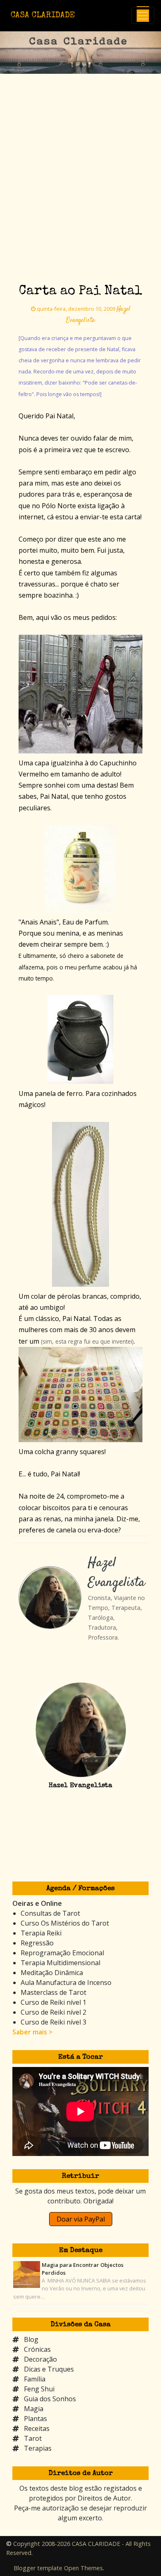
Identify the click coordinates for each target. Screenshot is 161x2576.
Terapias (38, 2448)
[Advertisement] (80, 194)
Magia (34, 2409)
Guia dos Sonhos (50, 2399)
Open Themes (83, 2568)
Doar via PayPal (81, 2219)
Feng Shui (39, 2389)
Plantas (36, 2419)
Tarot (33, 2438)
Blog (31, 2339)
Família (35, 2379)
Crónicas (37, 2349)
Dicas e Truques (49, 2369)
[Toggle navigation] (143, 16)
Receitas (37, 2428)
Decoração (40, 2359)
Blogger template (38, 2568)
